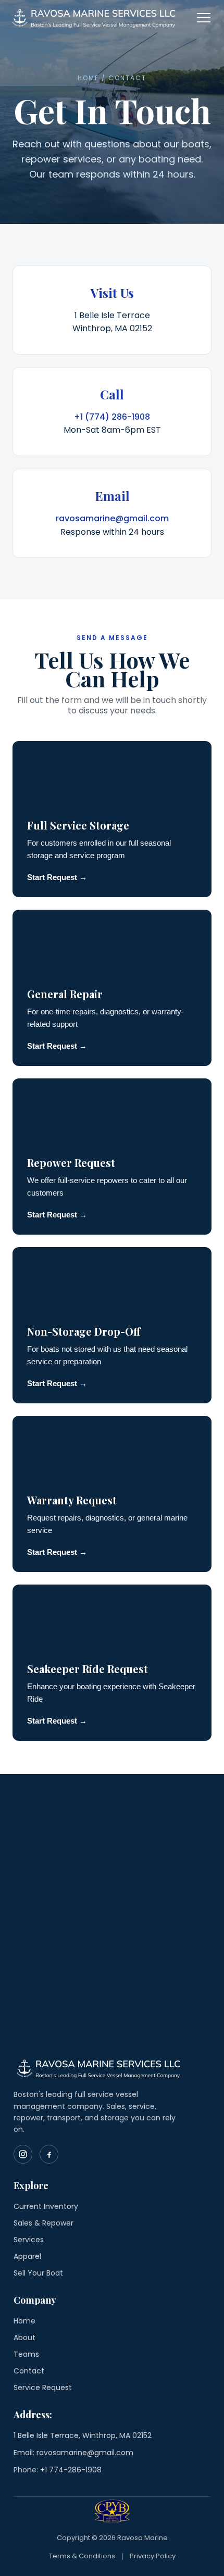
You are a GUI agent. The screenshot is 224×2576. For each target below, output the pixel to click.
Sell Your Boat (38, 2273)
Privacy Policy (153, 2556)
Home (24, 2321)
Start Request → (57, 877)
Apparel (27, 2256)
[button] (204, 18)
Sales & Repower (43, 2223)
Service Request (43, 2387)
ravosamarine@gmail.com (112, 518)
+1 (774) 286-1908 (112, 417)
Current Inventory (46, 2206)
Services (29, 2240)
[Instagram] (23, 2154)
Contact (29, 2371)
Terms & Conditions (82, 2556)
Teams (26, 2354)
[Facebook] (49, 2154)
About (24, 2338)
